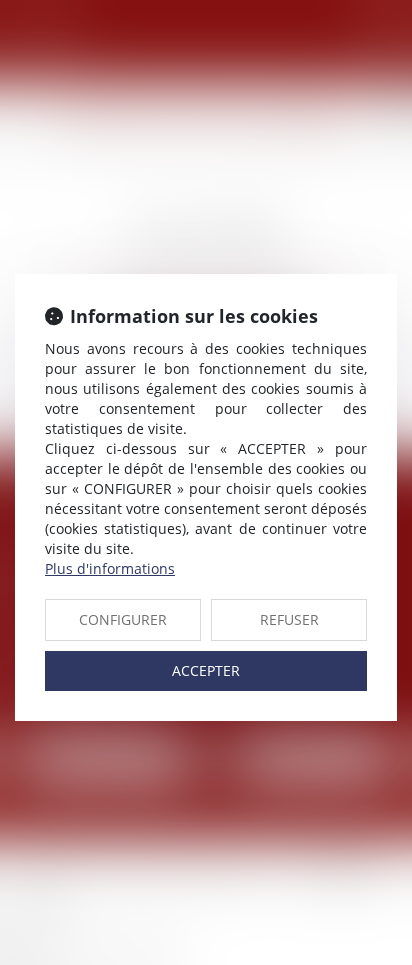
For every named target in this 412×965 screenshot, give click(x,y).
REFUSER (289, 619)
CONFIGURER (123, 619)
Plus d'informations (110, 568)
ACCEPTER (206, 670)
